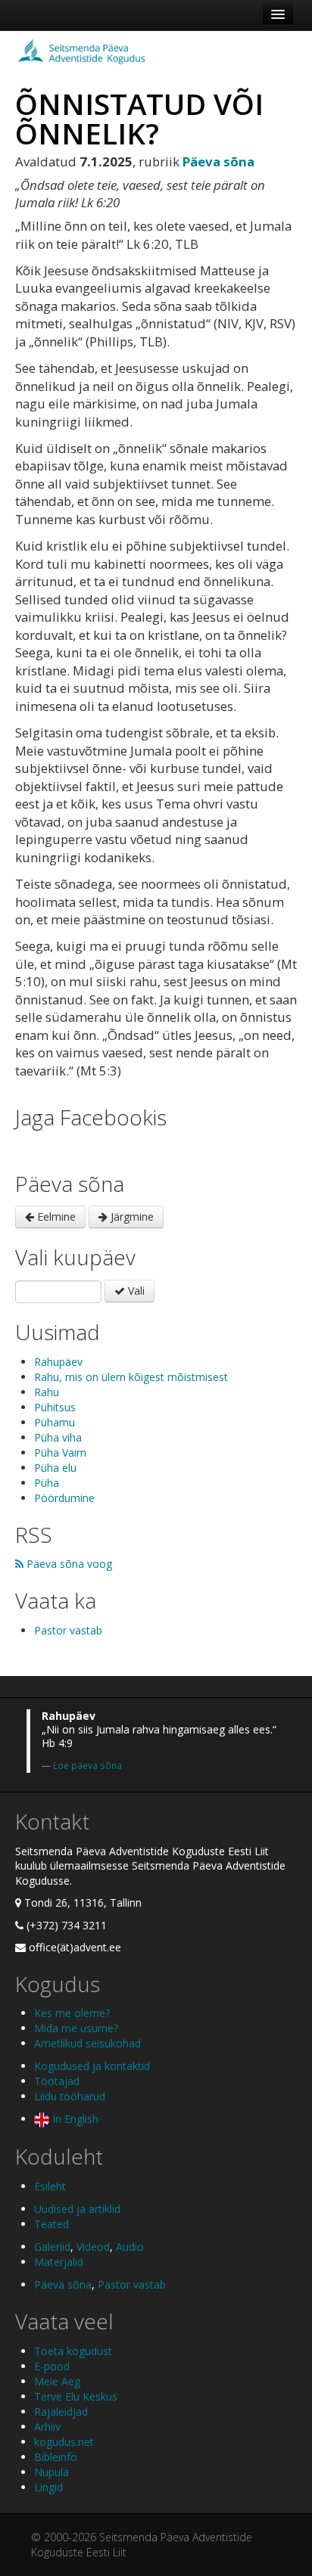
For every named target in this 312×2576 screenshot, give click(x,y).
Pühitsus (55, 1407)
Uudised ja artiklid (77, 2209)
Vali (135, 1291)
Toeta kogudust (73, 2351)
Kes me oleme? (72, 2013)
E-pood (52, 2366)
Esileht (50, 2186)
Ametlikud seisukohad (87, 2043)
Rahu (47, 1392)
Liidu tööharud (70, 2096)
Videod (93, 2247)
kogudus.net (64, 2442)
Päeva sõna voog (68, 1564)
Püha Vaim (60, 1452)
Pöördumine (64, 1498)
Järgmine (131, 1217)
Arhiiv (47, 2427)
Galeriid (52, 2247)
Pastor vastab (68, 1630)
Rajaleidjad (61, 2412)
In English (74, 2119)
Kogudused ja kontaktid (92, 2066)
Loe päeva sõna (87, 1765)
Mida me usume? (76, 2028)
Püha (47, 1483)
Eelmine (55, 1217)
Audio (130, 2247)
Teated (51, 2224)
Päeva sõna (63, 2284)
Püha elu (55, 1468)
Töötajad (57, 2081)
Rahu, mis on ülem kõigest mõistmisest (131, 1377)
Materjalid (59, 2262)
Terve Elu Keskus (76, 2396)
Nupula (51, 2472)
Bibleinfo (56, 2457)
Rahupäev (58, 1362)
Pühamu (55, 1422)
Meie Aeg (57, 2381)
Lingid (48, 2487)
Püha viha (58, 1437)
